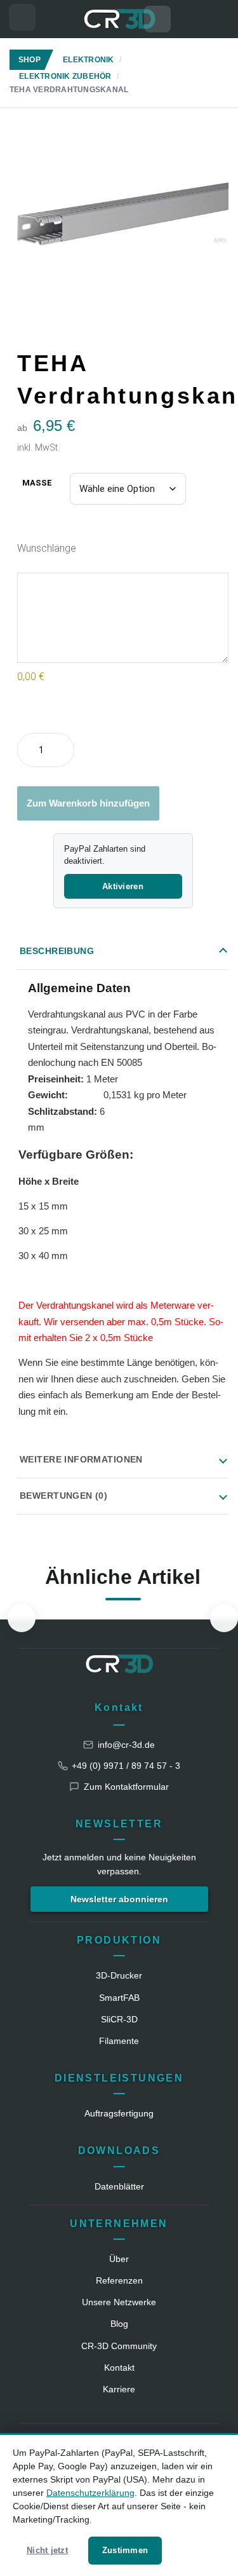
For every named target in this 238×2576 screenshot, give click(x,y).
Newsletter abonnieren (119, 1899)
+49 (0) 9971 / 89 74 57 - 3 (126, 1766)
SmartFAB (119, 1998)
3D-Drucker (119, 1975)
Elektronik (88, 60)
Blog (119, 2324)
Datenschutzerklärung (90, 2493)
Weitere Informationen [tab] (81, 1459)
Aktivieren (123, 886)
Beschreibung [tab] (57, 951)
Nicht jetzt (47, 2550)
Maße (37, 483)
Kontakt (119, 1707)
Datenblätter (119, 2186)
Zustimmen (125, 2550)
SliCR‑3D (119, 2019)
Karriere (119, 2389)
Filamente (119, 2041)
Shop (30, 60)
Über (119, 2259)
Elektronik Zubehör (65, 76)
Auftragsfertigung (119, 2113)
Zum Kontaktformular (126, 1787)
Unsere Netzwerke (119, 2302)
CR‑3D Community (119, 2346)
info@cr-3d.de (126, 1745)
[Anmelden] (216, 19)
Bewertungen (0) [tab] (63, 1496)
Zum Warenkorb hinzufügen (88, 803)
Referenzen (119, 2280)
